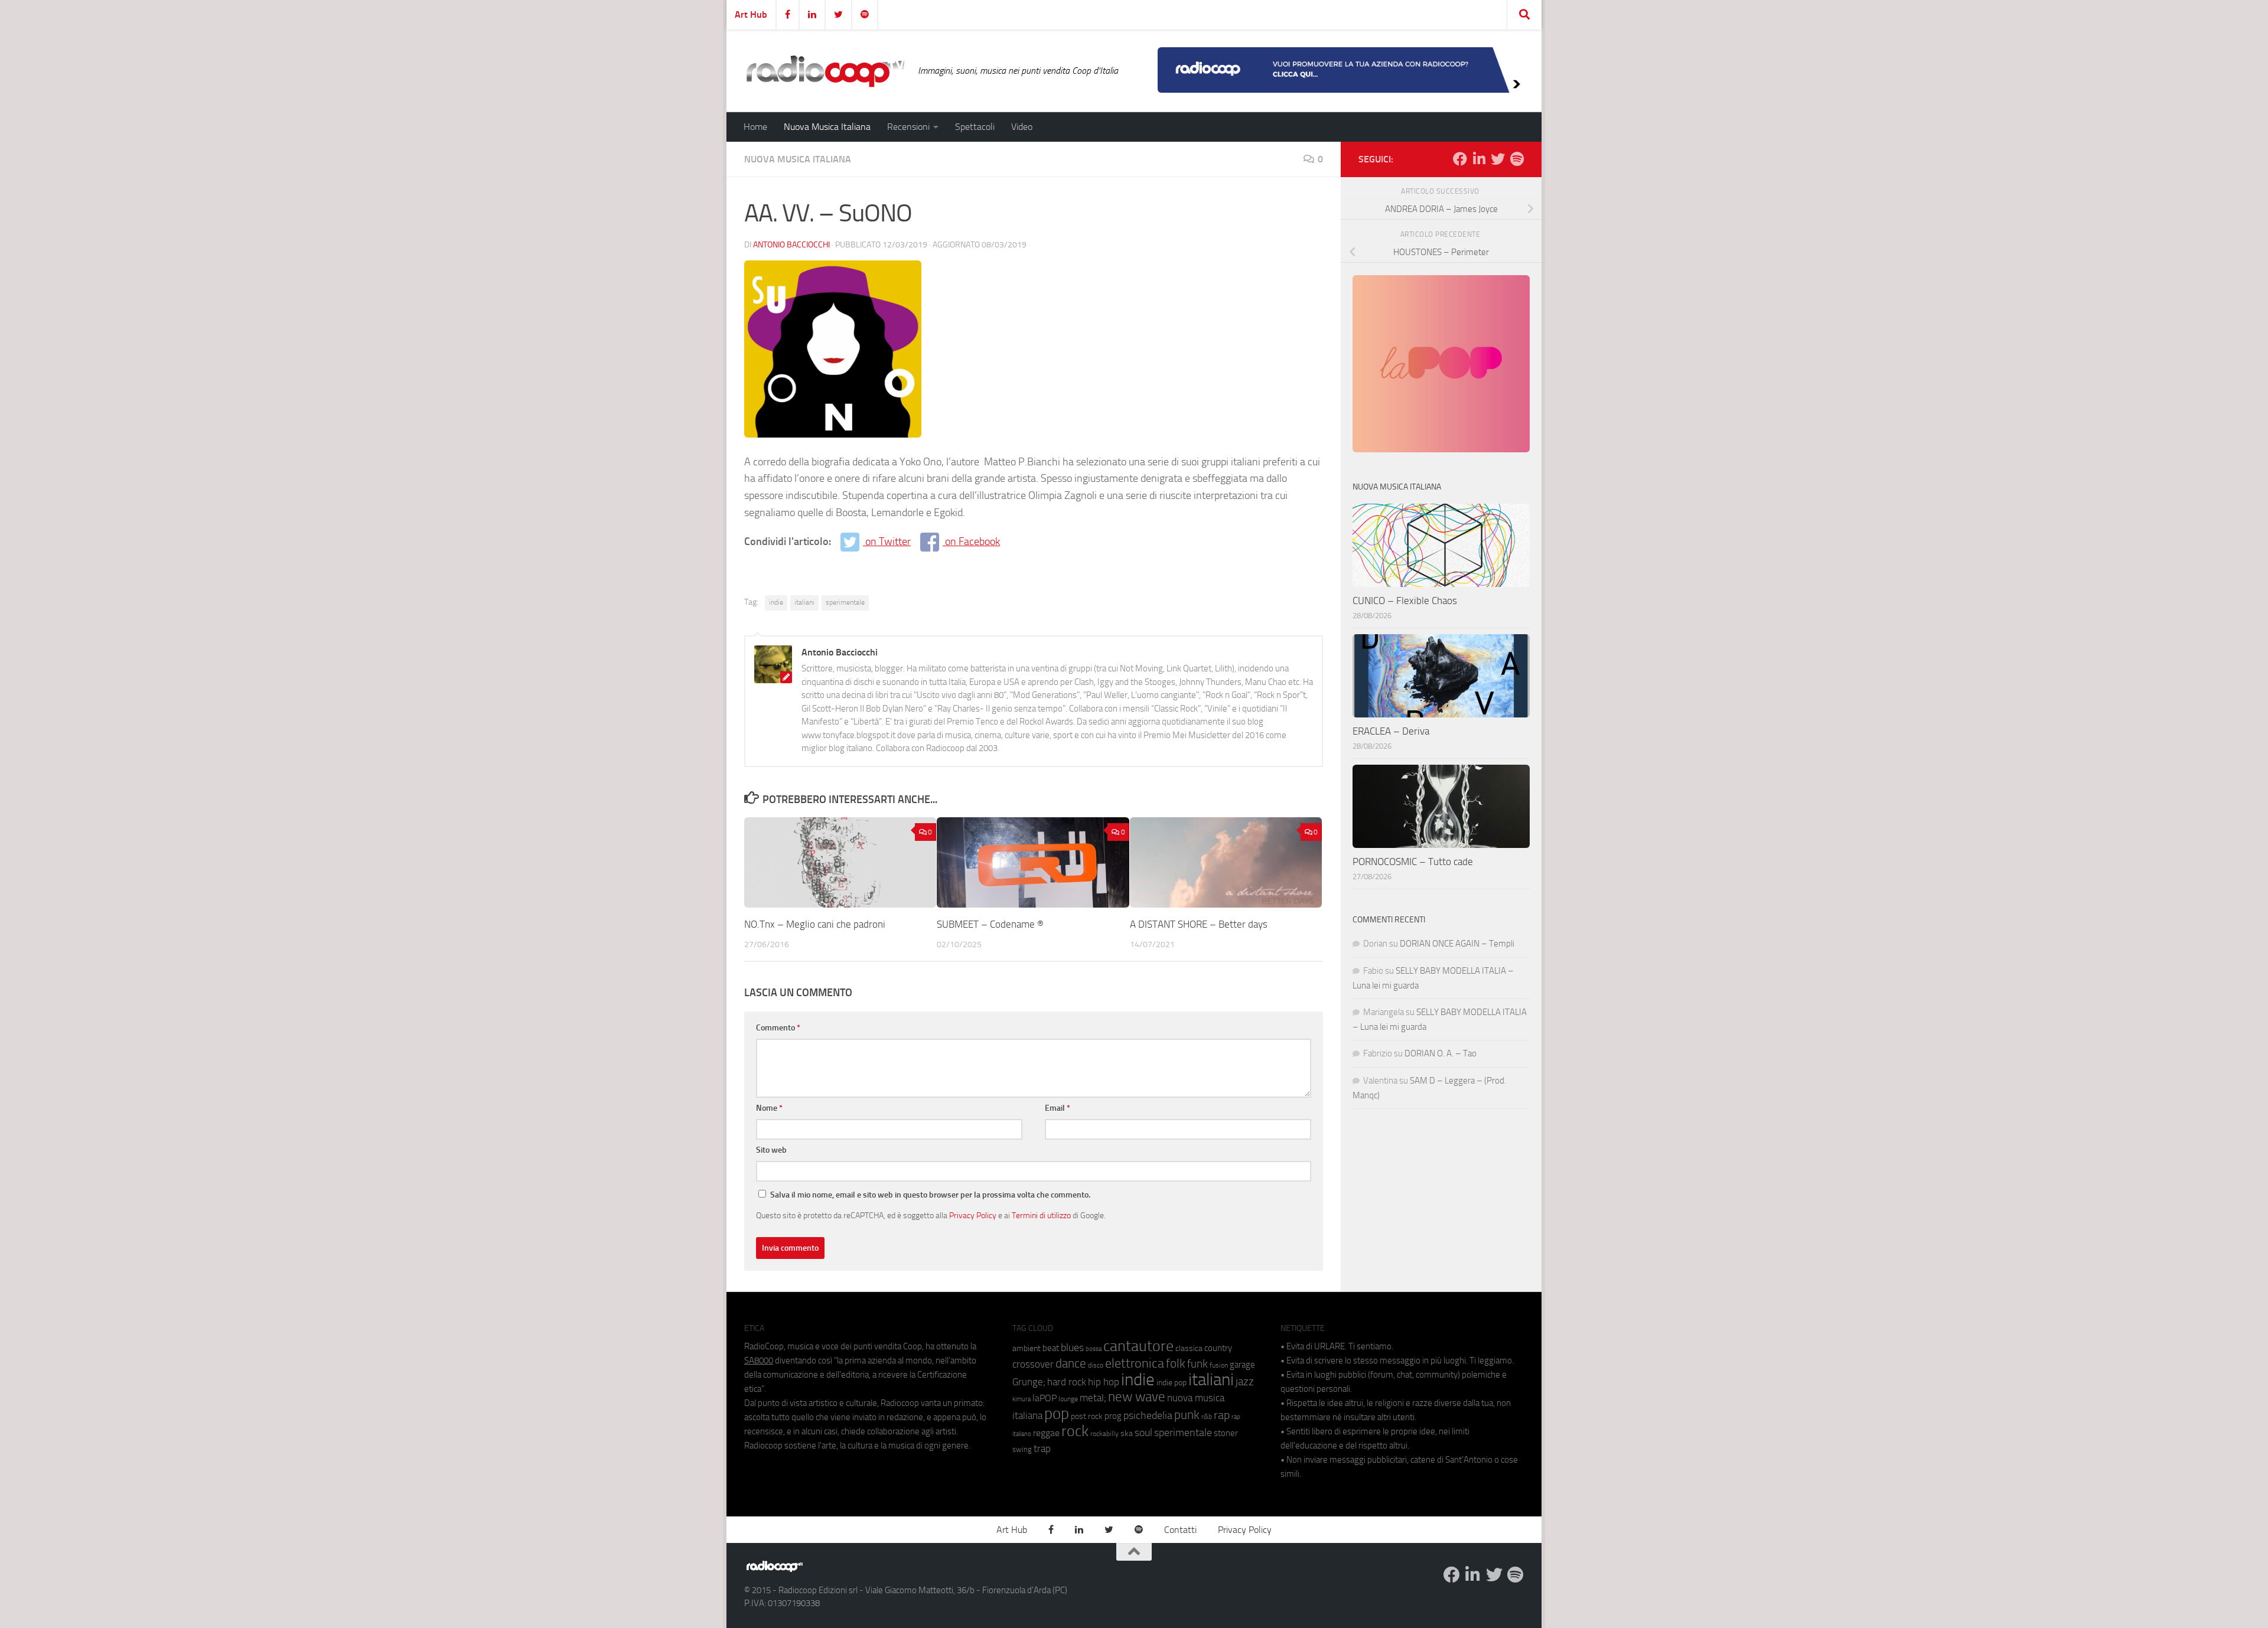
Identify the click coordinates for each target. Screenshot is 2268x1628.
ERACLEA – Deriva (1391, 731)
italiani (804, 602)
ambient (1027, 1348)
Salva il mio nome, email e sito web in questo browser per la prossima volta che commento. (930, 1195)
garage (1242, 1365)
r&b (1207, 1416)
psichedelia (1148, 1415)
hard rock (1067, 1382)
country (1218, 1348)
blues (1072, 1348)
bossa (1094, 1349)
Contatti (1180, 1530)
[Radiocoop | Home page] (825, 71)
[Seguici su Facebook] (1460, 159)
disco (1096, 1365)
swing (1022, 1449)
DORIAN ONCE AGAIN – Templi (1457, 944)
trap (1042, 1448)
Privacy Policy (973, 1215)
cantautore (1138, 1346)
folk (1176, 1363)
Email (1058, 1108)
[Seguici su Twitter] (1498, 159)
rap (1222, 1415)
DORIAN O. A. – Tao (1441, 1053)
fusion (1219, 1365)
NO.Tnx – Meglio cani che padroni (815, 924)
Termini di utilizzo (1041, 1215)
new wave (1137, 1397)
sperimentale (845, 602)
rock (1075, 1431)
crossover (1033, 1364)
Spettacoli (975, 127)
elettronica (1135, 1363)
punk (1187, 1415)
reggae (1046, 1433)
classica (1189, 1348)
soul (1143, 1433)
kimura (1021, 1399)
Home (755, 127)
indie (776, 602)
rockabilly (1104, 1434)
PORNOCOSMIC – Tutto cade (1413, 862)
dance (1071, 1363)
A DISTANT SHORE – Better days (1199, 924)
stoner (1226, 1433)
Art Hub (751, 14)
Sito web (771, 1150)
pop (1057, 1414)
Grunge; (1029, 1382)
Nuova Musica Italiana (827, 127)
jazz (1245, 1382)
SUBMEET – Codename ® (990, 924)
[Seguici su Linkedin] (1479, 159)
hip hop (1104, 1382)
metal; (1093, 1398)
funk (1197, 1364)
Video (1022, 127)
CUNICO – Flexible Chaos (1405, 601)
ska (1127, 1433)
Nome (769, 1108)
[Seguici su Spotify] (1517, 159)
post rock (1087, 1416)
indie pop (1172, 1383)
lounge (1068, 1399)
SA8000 (759, 1361)
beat (1051, 1348)
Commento (778, 1028)
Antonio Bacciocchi (791, 245)
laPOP (1045, 1398)
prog (1113, 1416)
